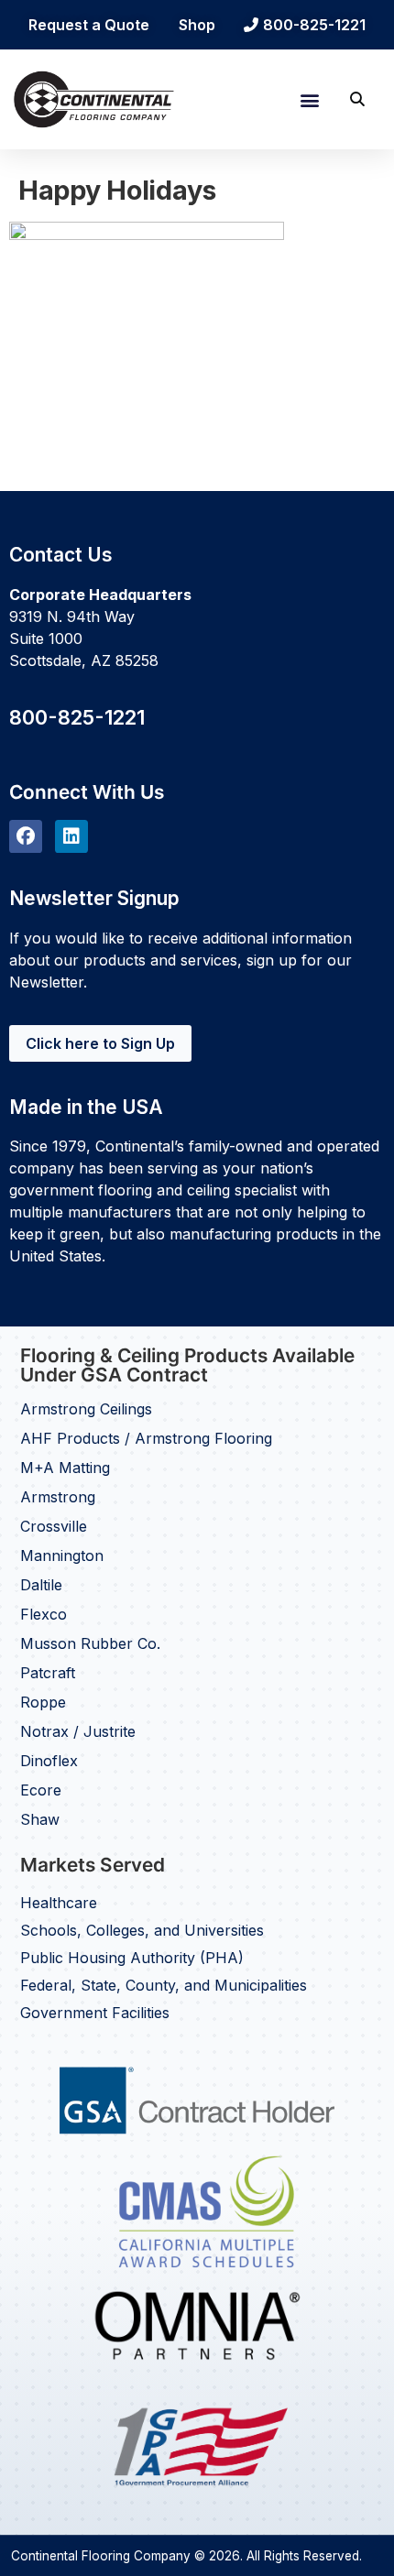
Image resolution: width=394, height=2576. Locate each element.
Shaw (40, 1819)
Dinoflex (49, 1761)
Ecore (41, 1790)
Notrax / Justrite (78, 1731)
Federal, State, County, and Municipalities (164, 1985)
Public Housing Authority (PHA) (132, 1958)
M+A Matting (65, 1468)
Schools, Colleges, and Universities (142, 1930)
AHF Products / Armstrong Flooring (146, 1438)
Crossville (54, 1526)
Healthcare (59, 1903)
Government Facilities (95, 2013)
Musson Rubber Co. (90, 1643)
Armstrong (58, 1497)
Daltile (41, 1585)
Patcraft (48, 1673)
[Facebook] (26, 836)
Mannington (62, 1555)
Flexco (44, 1614)
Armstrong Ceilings (86, 1409)
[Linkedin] (71, 836)
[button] (309, 99)
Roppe (43, 1702)
